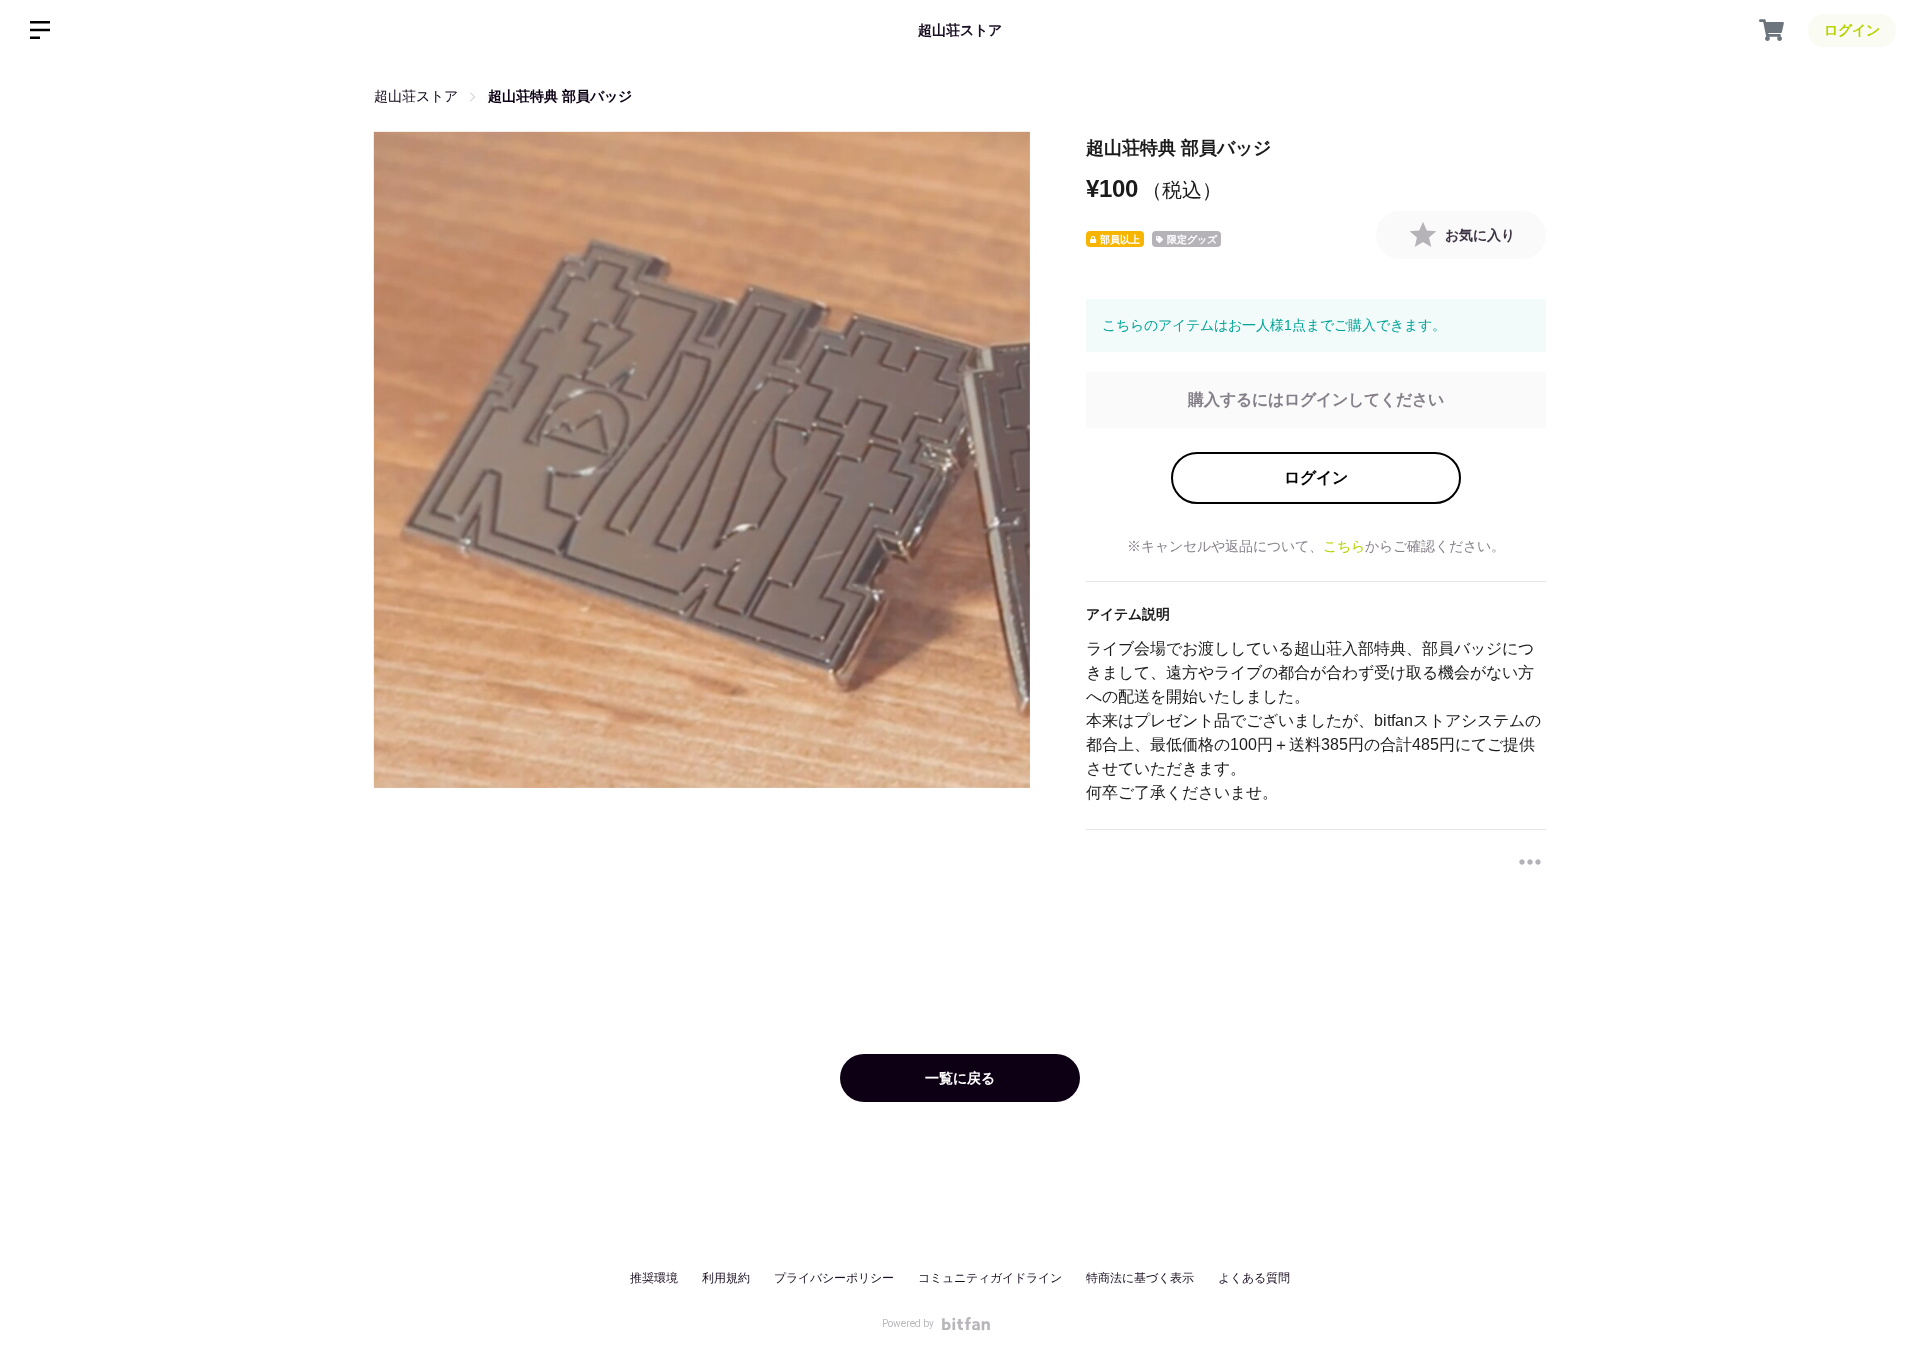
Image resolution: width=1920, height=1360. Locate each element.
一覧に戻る (960, 1078)
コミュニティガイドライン (990, 1278)
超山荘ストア (960, 30)
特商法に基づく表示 (1140, 1278)
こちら (1344, 546)
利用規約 (726, 1278)
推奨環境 (654, 1278)
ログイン (1316, 477)
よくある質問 (1254, 1278)
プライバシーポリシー (834, 1278)
